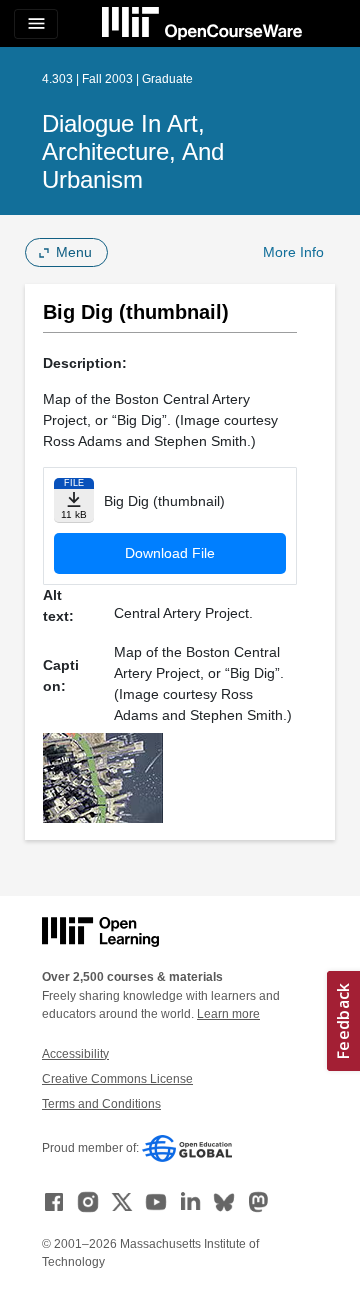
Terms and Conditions (101, 1104)
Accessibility (75, 1054)
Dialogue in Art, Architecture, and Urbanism (133, 151)
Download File (170, 553)
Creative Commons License (117, 1079)
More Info (293, 252)
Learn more (228, 1014)
